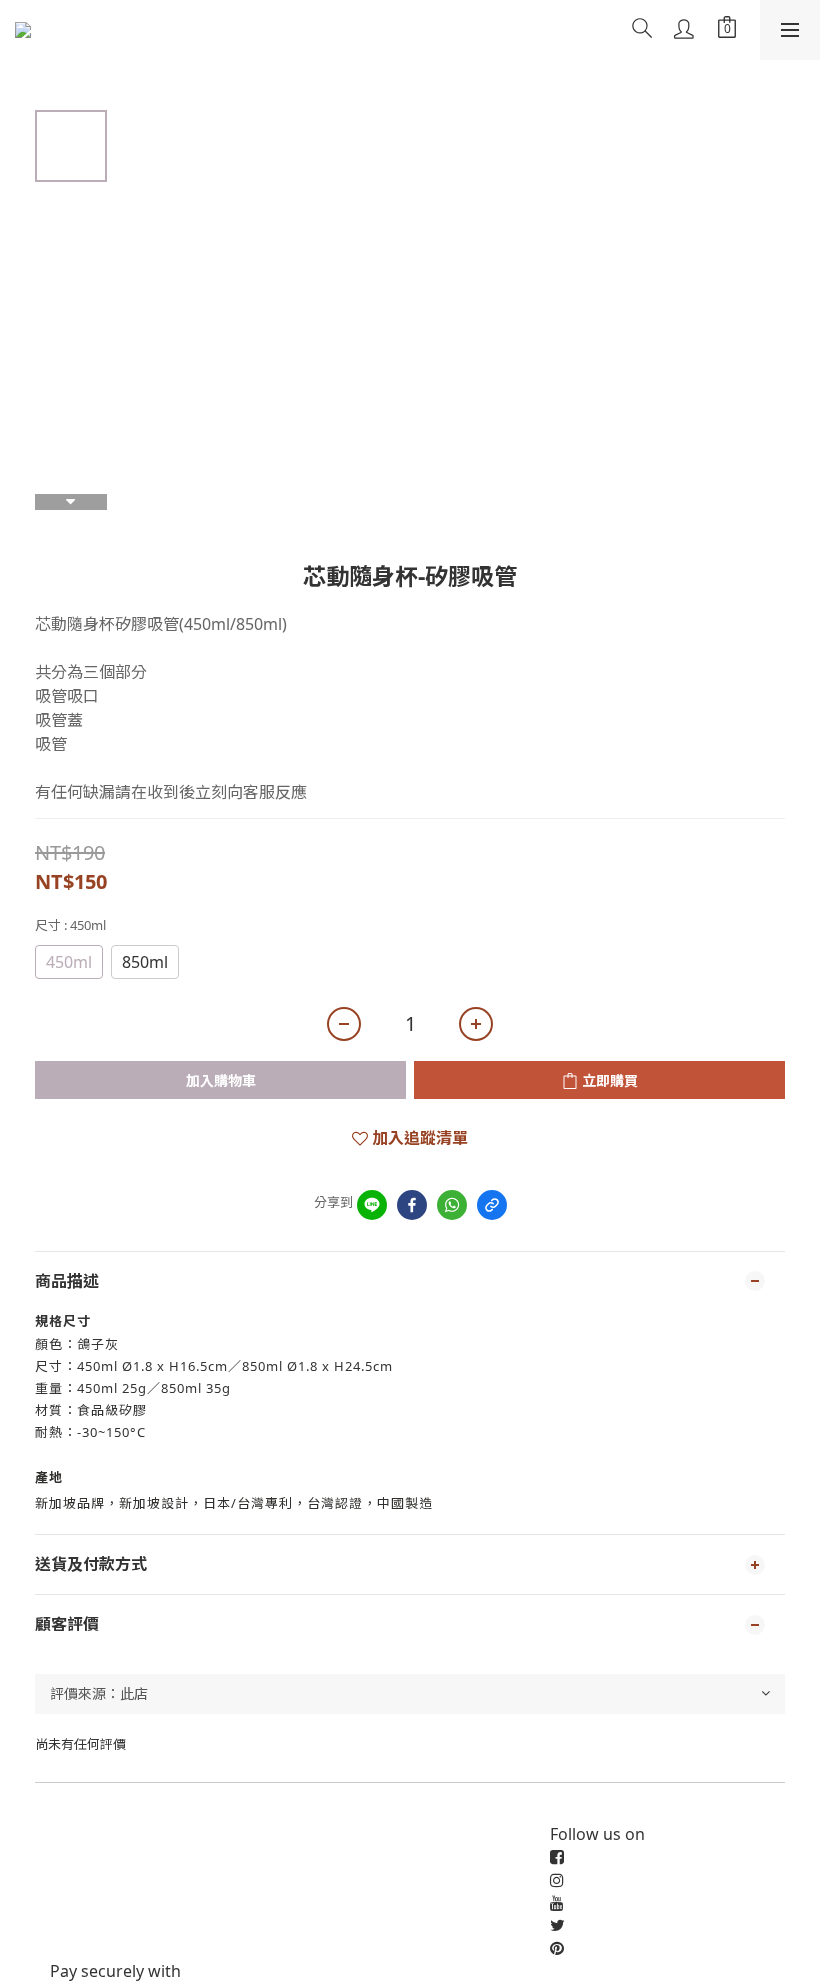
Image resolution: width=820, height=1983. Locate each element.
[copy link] (492, 1205)
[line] (372, 1205)
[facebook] (412, 1205)
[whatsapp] (452, 1205)
